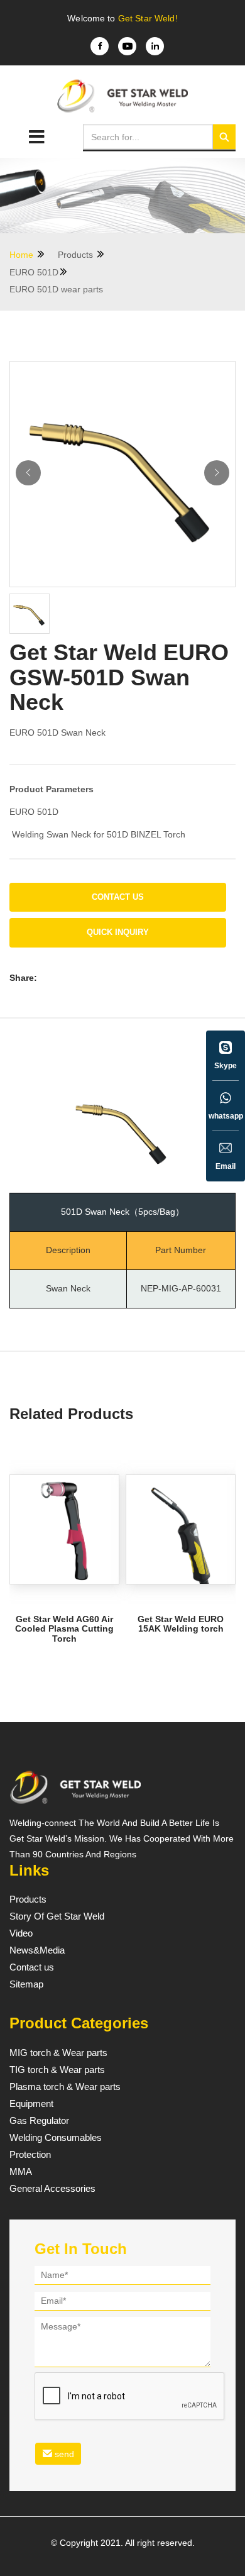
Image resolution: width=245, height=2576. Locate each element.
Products (77, 255)
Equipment (31, 2104)
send (63, 2454)
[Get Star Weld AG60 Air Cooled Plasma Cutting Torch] (64, 1529)
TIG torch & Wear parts (57, 2070)
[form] (122, 2368)
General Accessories (52, 2189)
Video (21, 1933)
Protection (30, 2155)
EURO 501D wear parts (56, 289)
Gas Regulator (39, 2121)
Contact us (118, 897)
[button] (217, 473)
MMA (21, 2172)
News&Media (37, 1950)
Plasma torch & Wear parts (65, 2087)
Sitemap (26, 1984)
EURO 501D (34, 272)
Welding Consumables (56, 2138)
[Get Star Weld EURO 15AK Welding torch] (181, 1529)
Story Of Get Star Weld (57, 1916)
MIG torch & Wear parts (58, 2053)
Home (23, 255)
